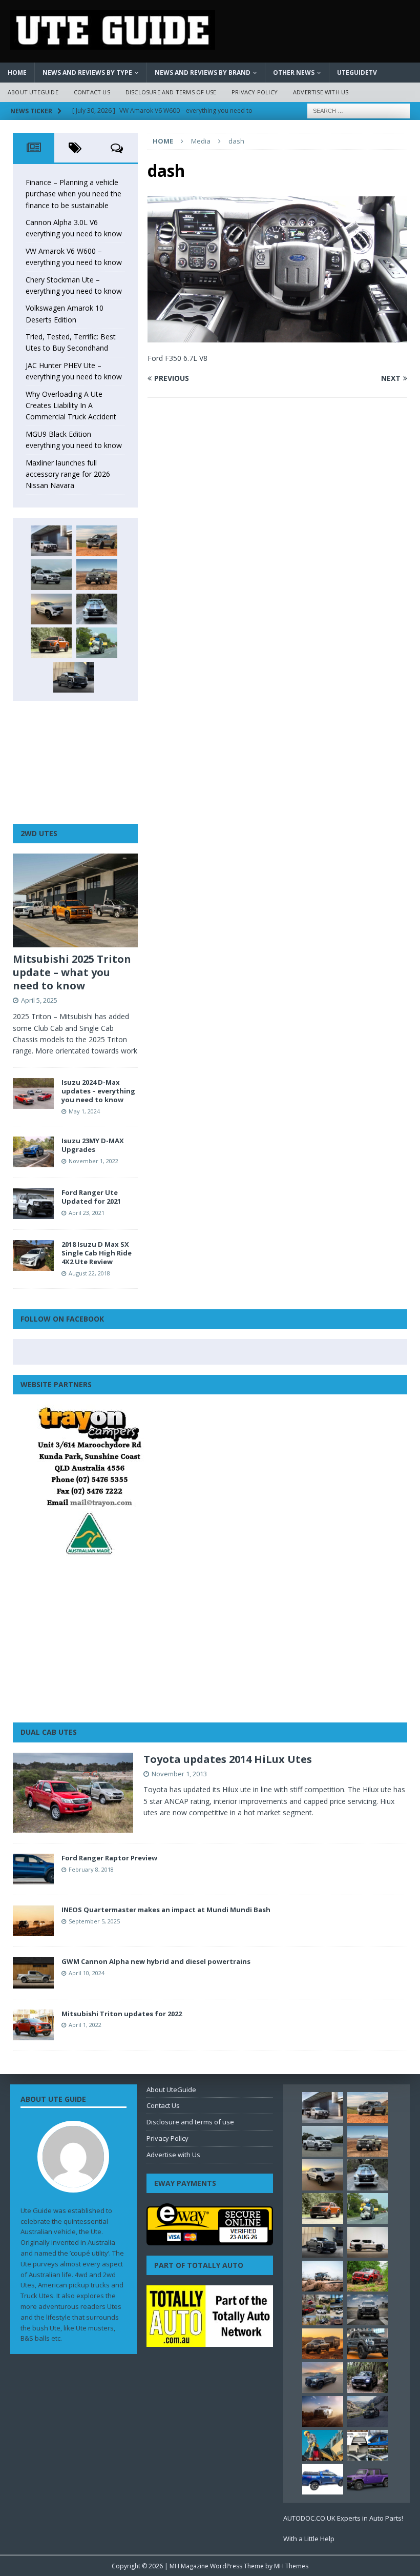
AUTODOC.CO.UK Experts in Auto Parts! (343, 2518)
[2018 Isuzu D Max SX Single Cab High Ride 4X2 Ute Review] (33, 1255)
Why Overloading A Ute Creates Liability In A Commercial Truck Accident (71, 405)
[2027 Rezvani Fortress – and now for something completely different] (368, 2310)
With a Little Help (309, 2539)
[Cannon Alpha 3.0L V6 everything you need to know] (97, 541)
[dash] (277, 337)
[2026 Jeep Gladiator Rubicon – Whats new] (368, 2479)
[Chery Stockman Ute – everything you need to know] (97, 575)
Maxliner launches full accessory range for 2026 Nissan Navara (68, 474)
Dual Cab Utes (49, 1732)
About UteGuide (33, 92)
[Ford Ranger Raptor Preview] (33, 1869)
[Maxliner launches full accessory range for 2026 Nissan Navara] (368, 2242)
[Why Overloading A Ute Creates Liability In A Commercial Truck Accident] (97, 643)
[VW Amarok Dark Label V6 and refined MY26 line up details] (368, 2411)
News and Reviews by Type (87, 73)
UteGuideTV (357, 73)
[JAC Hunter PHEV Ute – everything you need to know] (51, 643)
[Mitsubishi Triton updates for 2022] (33, 2025)
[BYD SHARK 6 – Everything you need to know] (368, 2378)
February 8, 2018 (91, 1869)
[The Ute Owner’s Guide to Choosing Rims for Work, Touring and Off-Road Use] (323, 2276)
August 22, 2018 (89, 1273)
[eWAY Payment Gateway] (210, 2240)
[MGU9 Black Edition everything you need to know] (74, 677)
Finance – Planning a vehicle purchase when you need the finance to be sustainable (73, 194)
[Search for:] (359, 110)
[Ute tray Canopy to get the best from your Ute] (323, 2479)
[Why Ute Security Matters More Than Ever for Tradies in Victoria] (323, 2445)
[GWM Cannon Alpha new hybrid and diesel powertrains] (33, 1973)
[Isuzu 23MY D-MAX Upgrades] (33, 1152)
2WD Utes (39, 833)
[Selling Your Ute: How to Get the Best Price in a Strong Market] (323, 2310)
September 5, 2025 (94, 1921)
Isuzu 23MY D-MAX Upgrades (93, 1145)
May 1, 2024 (84, 1111)
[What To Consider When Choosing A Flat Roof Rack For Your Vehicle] (368, 2445)
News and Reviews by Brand (203, 73)
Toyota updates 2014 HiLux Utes (228, 1759)
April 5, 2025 (39, 1000)
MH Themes (291, 2566)
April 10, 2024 (87, 1973)
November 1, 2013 (179, 1774)
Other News (294, 73)
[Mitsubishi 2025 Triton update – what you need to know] (75, 900)
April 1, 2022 (85, 2025)
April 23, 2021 (87, 1213)
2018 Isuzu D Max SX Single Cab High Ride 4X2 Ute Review (97, 1253)
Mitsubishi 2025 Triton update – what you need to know (72, 972)
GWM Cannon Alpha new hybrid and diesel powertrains (156, 1961)
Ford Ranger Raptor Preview (109, 1858)
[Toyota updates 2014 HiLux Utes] (73, 1793)
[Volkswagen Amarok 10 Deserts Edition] (51, 609)
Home (17, 73)
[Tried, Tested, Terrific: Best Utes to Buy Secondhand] (97, 609)
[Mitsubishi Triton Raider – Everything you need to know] (323, 2411)
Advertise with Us (321, 92)
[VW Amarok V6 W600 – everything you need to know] (51, 575)
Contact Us (92, 92)
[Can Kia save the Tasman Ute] (368, 2344)
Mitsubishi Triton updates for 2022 (122, 2014)
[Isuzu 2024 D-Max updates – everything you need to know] (33, 1093)
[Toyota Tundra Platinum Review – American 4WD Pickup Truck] (323, 2378)
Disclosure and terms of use (171, 92)
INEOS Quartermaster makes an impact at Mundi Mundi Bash (166, 1910)
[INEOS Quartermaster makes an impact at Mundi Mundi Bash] (33, 1921)
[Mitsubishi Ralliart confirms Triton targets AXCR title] (368, 2276)
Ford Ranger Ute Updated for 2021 (91, 1197)
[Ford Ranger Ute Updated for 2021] (33, 1204)
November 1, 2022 (93, 1161)
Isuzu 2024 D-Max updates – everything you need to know (98, 1091)
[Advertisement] (75, 762)
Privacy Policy (255, 92)
